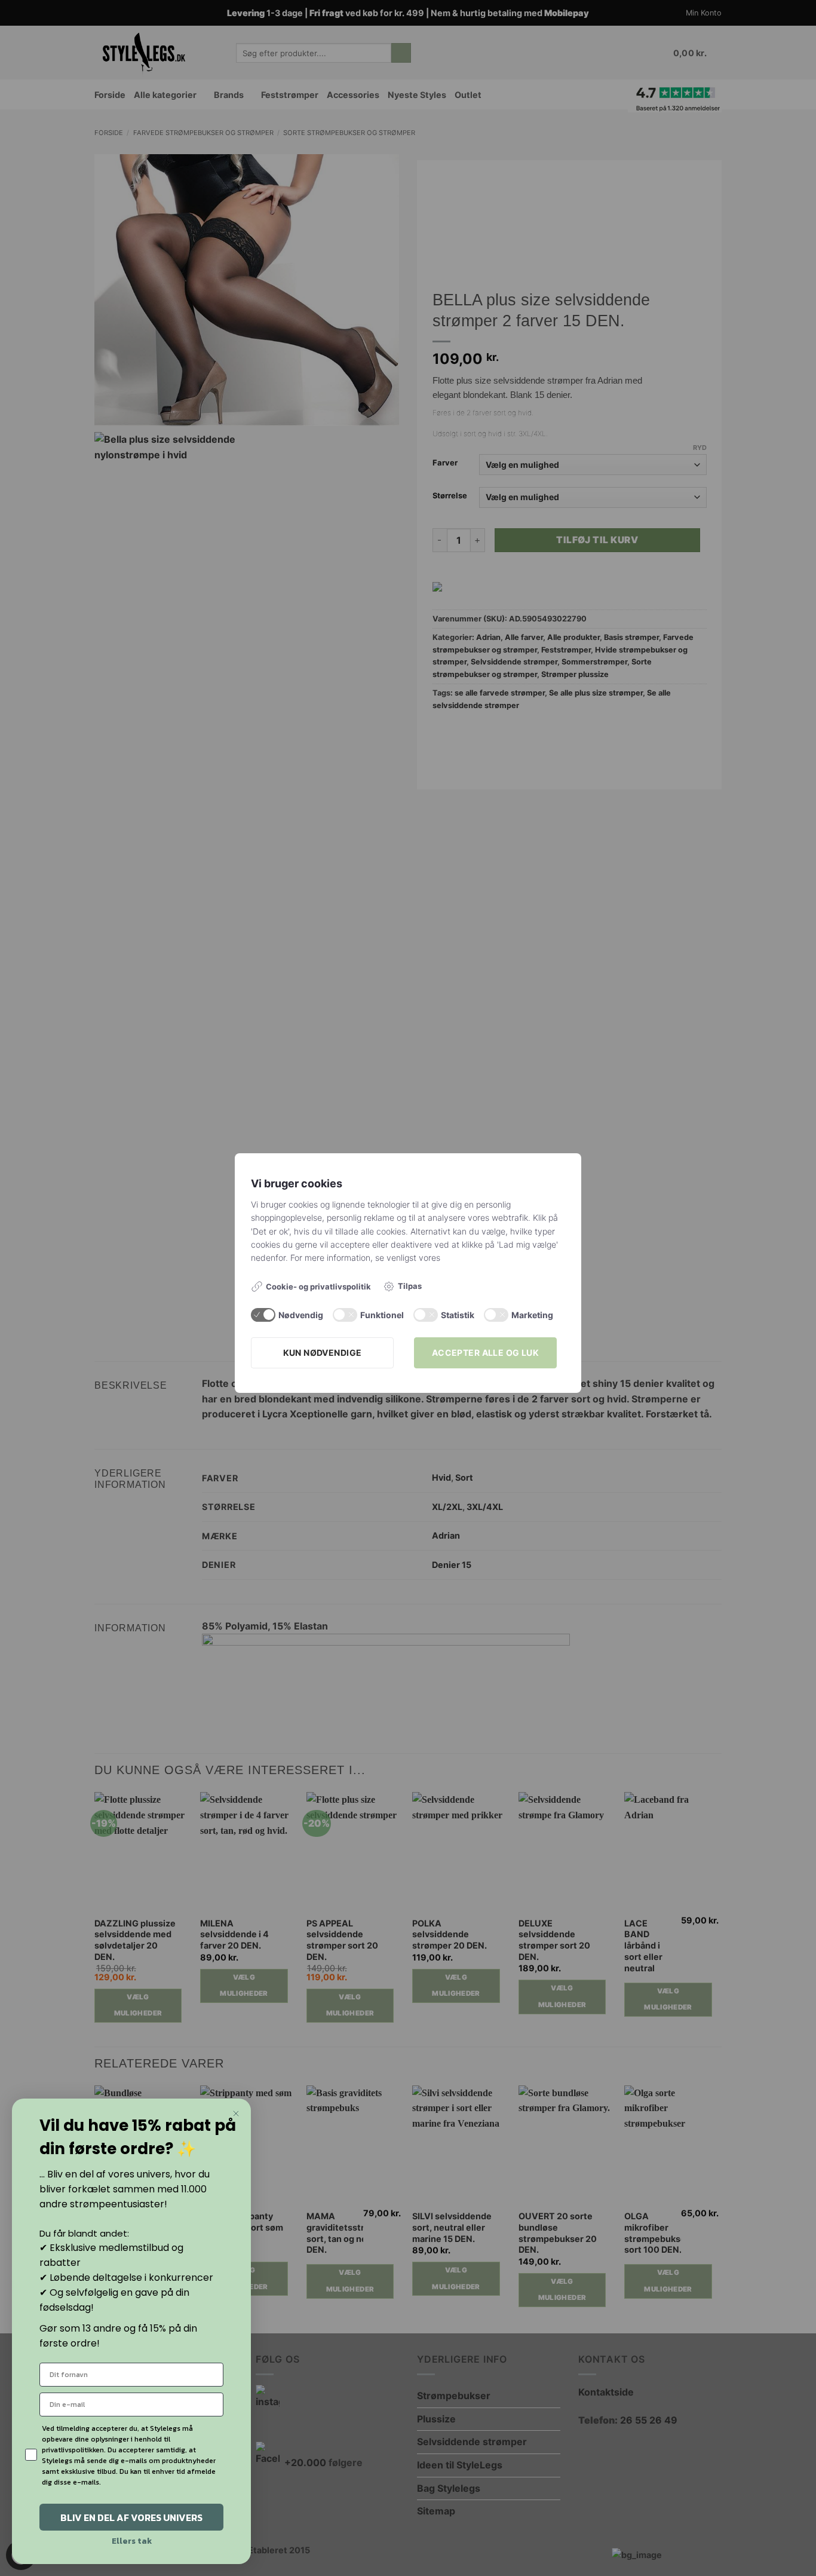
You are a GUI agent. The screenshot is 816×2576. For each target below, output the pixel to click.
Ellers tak (132, 2541)
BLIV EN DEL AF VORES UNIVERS (131, 2517)
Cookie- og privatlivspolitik (318, 1287)
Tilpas (410, 1286)
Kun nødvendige (323, 1353)
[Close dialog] (236, 2114)
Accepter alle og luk (485, 1353)
